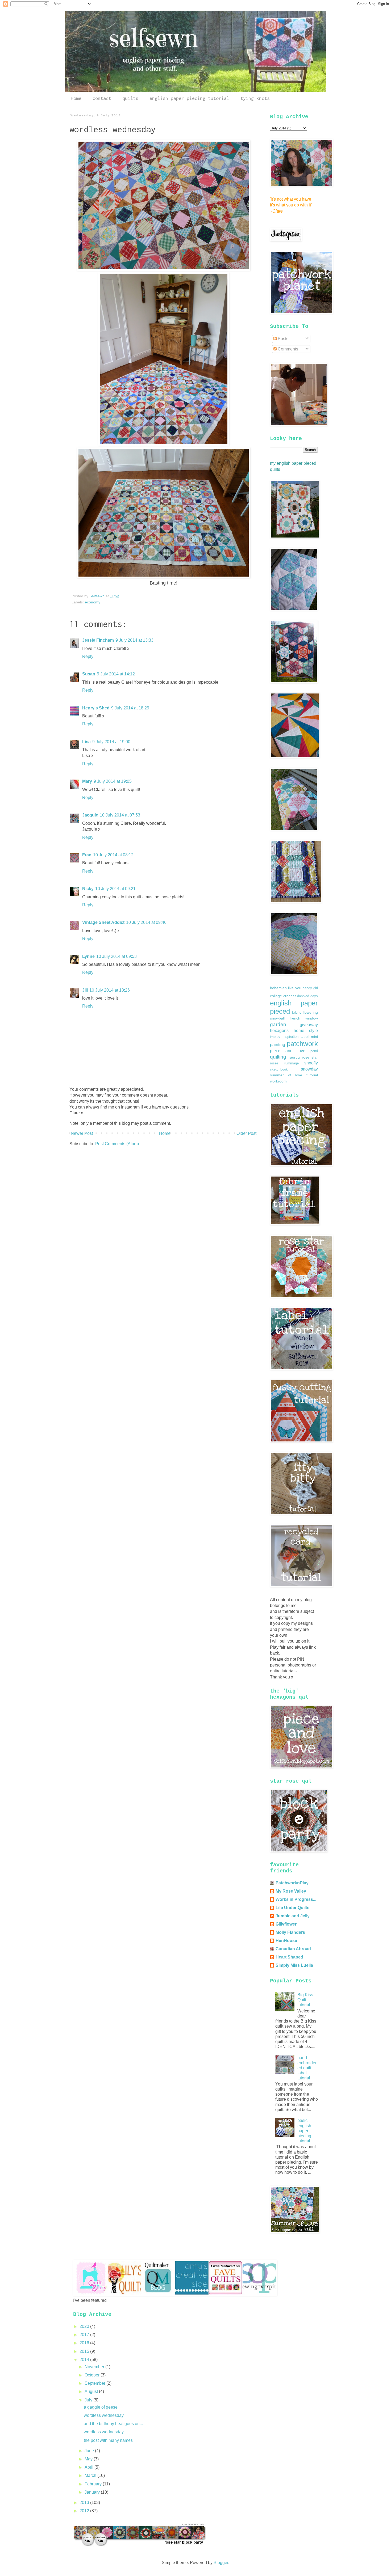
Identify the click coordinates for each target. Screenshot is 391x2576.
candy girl (310, 988)
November (95, 2367)
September (95, 2383)
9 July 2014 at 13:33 (134, 640)
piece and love (288, 1051)
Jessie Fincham (98, 640)
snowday (309, 1069)
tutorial (312, 1075)
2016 (85, 2343)
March (91, 2475)
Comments (287, 349)
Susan (89, 674)
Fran (87, 855)
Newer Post (82, 1133)
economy (93, 602)
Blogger (221, 2563)
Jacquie (90, 815)
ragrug (294, 1057)
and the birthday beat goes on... (113, 2424)
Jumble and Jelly (293, 1916)
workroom (278, 1081)
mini (314, 1037)
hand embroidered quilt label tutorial (307, 2068)
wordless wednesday (104, 2415)
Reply (88, 656)
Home (76, 98)
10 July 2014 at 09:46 (146, 922)
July (89, 2400)
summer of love (286, 1075)
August (92, 2391)
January (93, 2492)
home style (306, 1031)
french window (304, 1018)
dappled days (307, 996)
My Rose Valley (291, 1891)
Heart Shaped (289, 1957)
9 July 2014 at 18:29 (130, 708)
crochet (290, 996)
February (94, 2484)
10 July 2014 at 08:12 (113, 855)
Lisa (86, 742)
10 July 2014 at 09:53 (117, 956)
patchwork (302, 1044)
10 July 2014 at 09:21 (115, 889)
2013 (85, 2503)
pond (314, 1051)
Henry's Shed (96, 708)
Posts (282, 339)
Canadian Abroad (293, 1949)
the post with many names (108, 2440)
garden (278, 1024)
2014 (85, 2360)
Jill (85, 990)
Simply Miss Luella (294, 1965)
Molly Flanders (290, 1932)
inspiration (291, 1037)
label (305, 1037)
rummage (292, 1063)
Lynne (88, 956)
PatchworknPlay (292, 1883)
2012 (85, 2511)
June (90, 2451)
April (90, 2467)
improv (275, 1037)
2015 (85, 2351)
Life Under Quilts (292, 1908)
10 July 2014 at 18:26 (110, 990)
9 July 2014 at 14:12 (116, 674)
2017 (85, 2335)
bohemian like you (286, 988)
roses (274, 1063)
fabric (297, 1012)
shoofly (311, 1063)
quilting (278, 1057)
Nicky (88, 889)
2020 (85, 2326)
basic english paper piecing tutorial (304, 2131)
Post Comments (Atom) (117, 1144)
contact (102, 98)
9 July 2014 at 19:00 (111, 742)
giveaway (309, 1025)
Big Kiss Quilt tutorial (305, 2000)
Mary (87, 781)
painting (278, 1045)
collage (276, 996)
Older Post (246, 1133)
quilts (130, 98)
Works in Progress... (296, 1899)
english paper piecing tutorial (189, 98)
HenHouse (286, 1941)
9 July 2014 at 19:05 (113, 781)
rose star (310, 1057)
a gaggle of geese (101, 2407)
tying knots (255, 98)
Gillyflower (286, 1924)
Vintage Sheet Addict (103, 922)
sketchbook (279, 1069)
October (93, 2375)
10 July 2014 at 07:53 (120, 815)
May (89, 2459)
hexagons (279, 1031)
